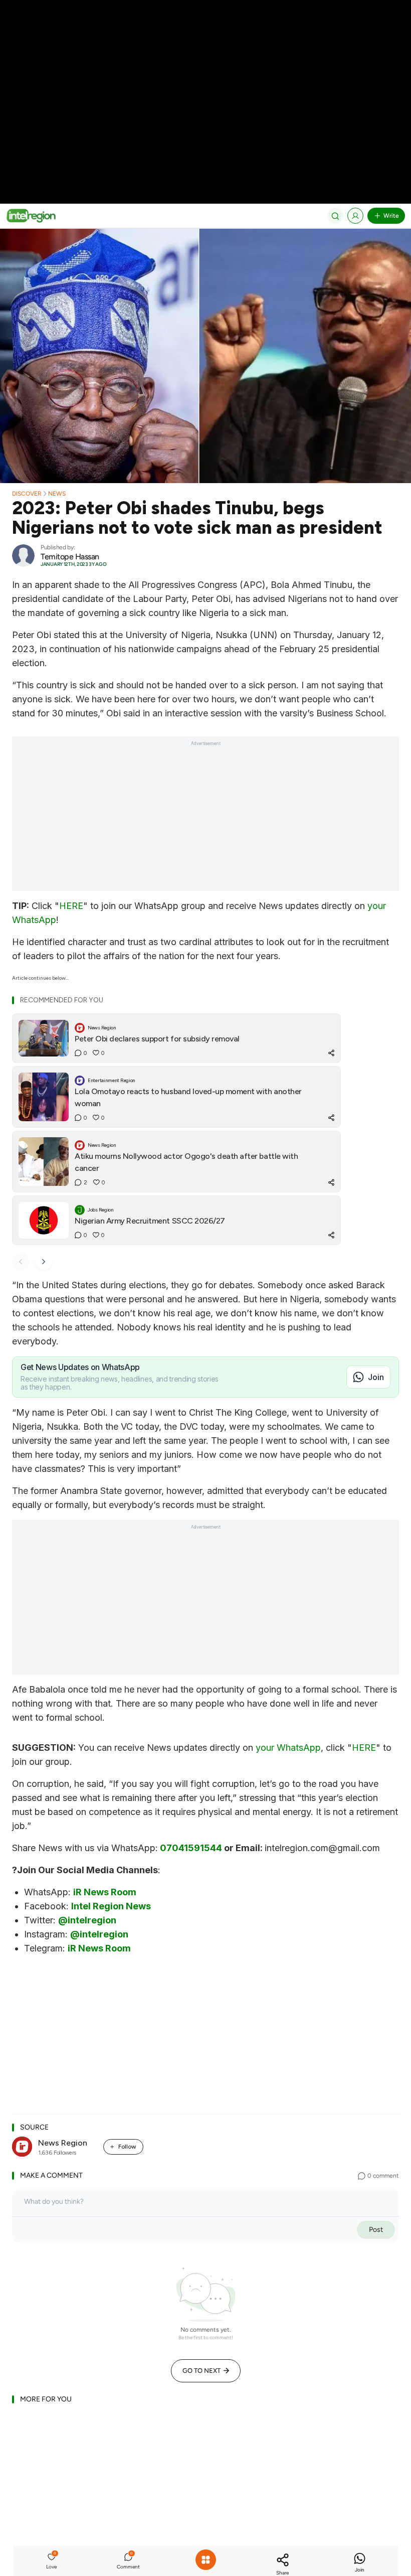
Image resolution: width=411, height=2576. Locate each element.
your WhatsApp (288, 1748)
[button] (52, 2562)
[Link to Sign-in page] (355, 216)
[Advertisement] (205, 70)
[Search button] (335, 216)
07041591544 (191, 1848)
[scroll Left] (21, 1262)
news (57, 494)
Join (376, 1377)
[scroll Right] (44, 1262)
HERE (71, 906)
